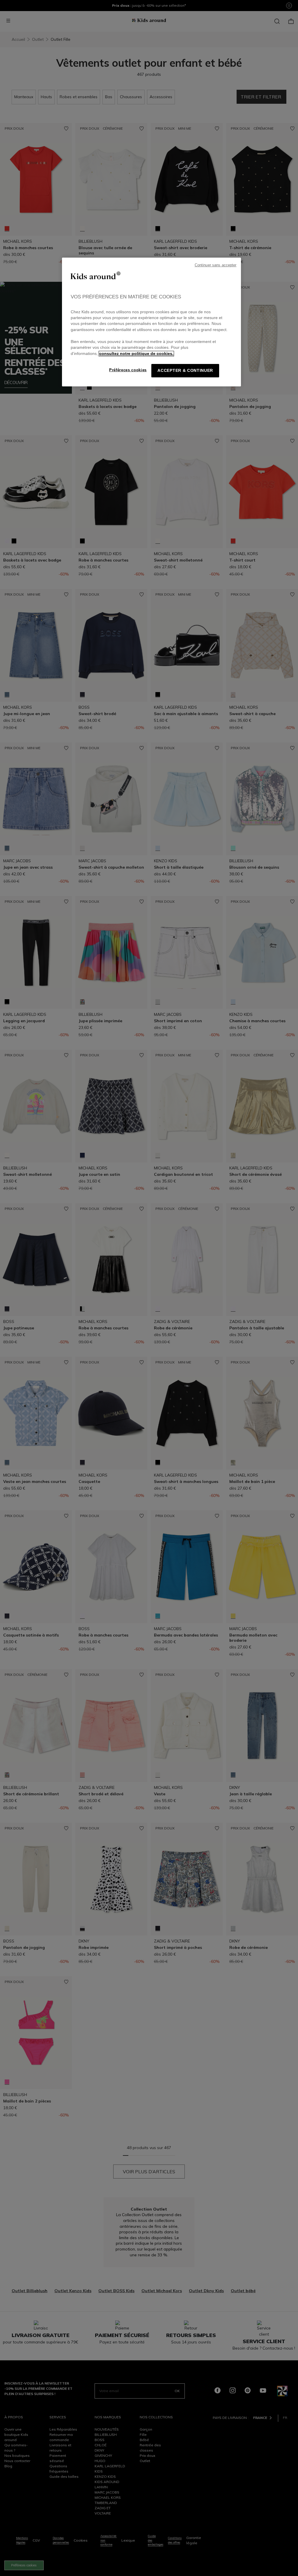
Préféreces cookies (128, 370)
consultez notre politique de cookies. (136, 354)
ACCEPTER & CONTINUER (185, 371)
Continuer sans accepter (216, 265)
